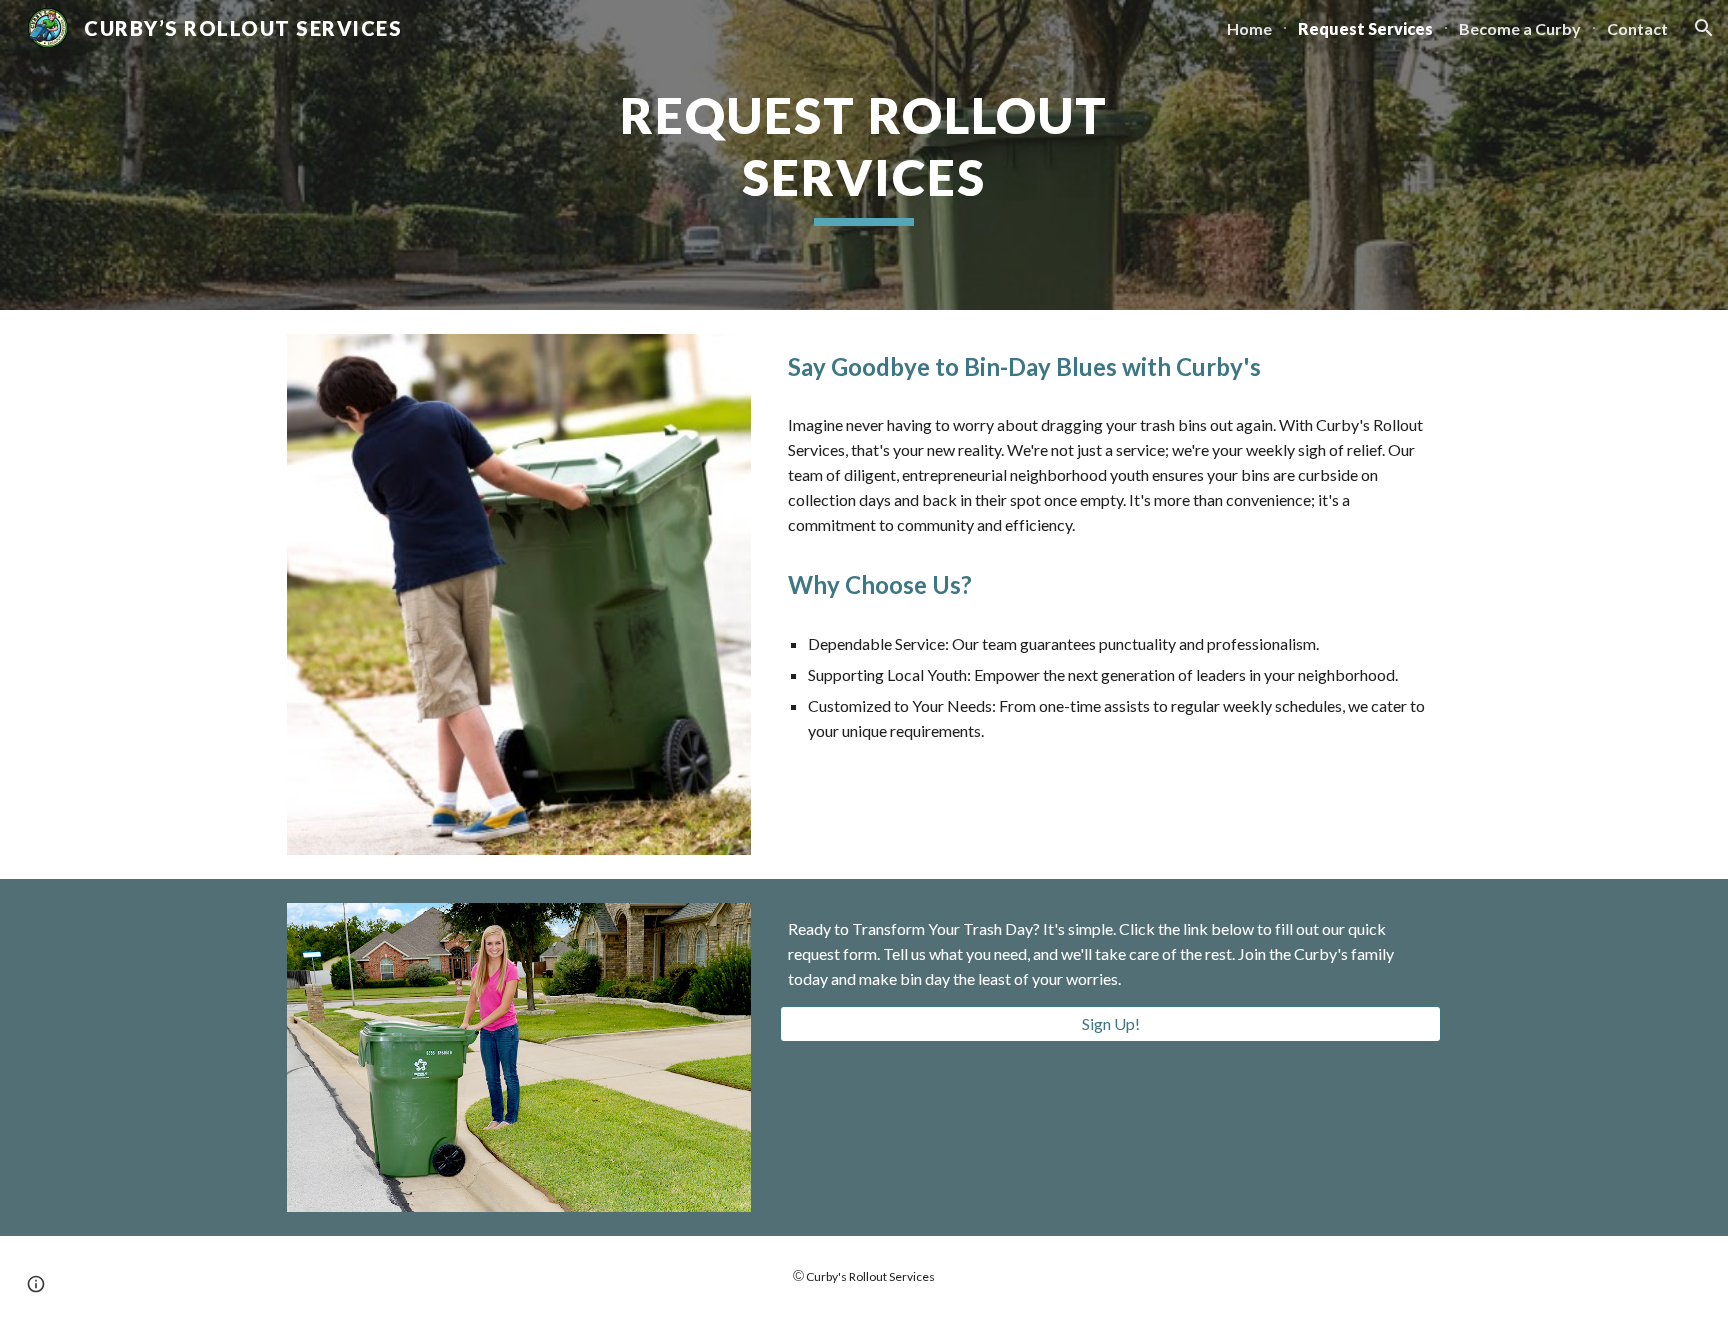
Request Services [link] (1365, 28)
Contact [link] (1637, 28)
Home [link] (1249, 28)
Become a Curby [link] (1520, 28)
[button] (1704, 28)
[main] (864, 155)
